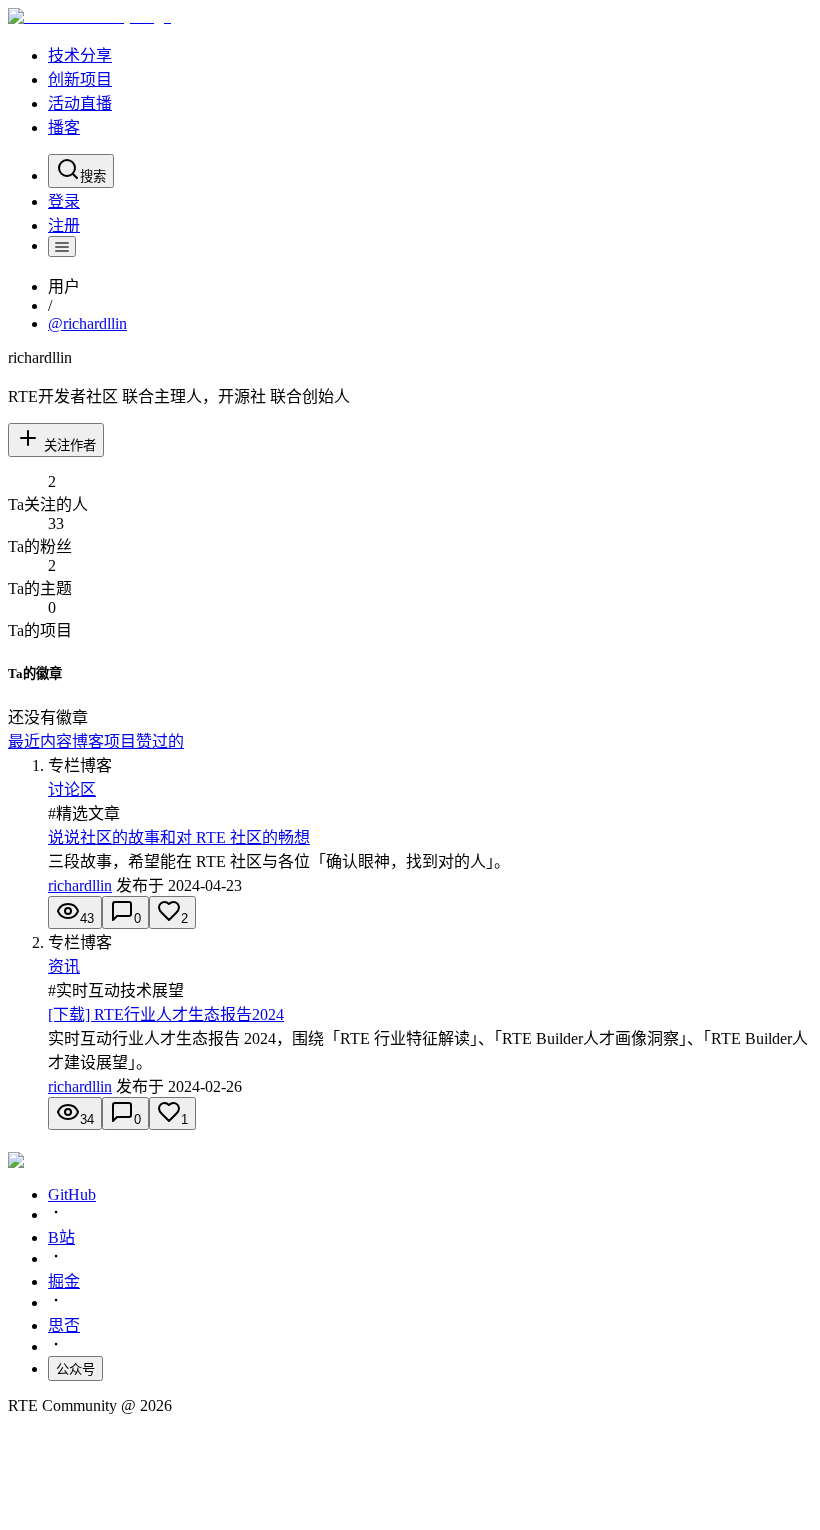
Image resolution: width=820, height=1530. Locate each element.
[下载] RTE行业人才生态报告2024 (166, 1014)
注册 (64, 225)
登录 (64, 201)
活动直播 (80, 103)
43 (87, 918)
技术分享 (80, 55)
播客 (64, 127)
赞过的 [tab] (160, 741)
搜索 (93, 176)
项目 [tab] (120, 741)
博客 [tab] (88, 741)
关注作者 (70, 445)
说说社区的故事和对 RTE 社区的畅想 (179, 837)
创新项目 (80, 79)
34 (87, 1119)
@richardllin (87, 323)
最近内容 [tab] (40, 741)
